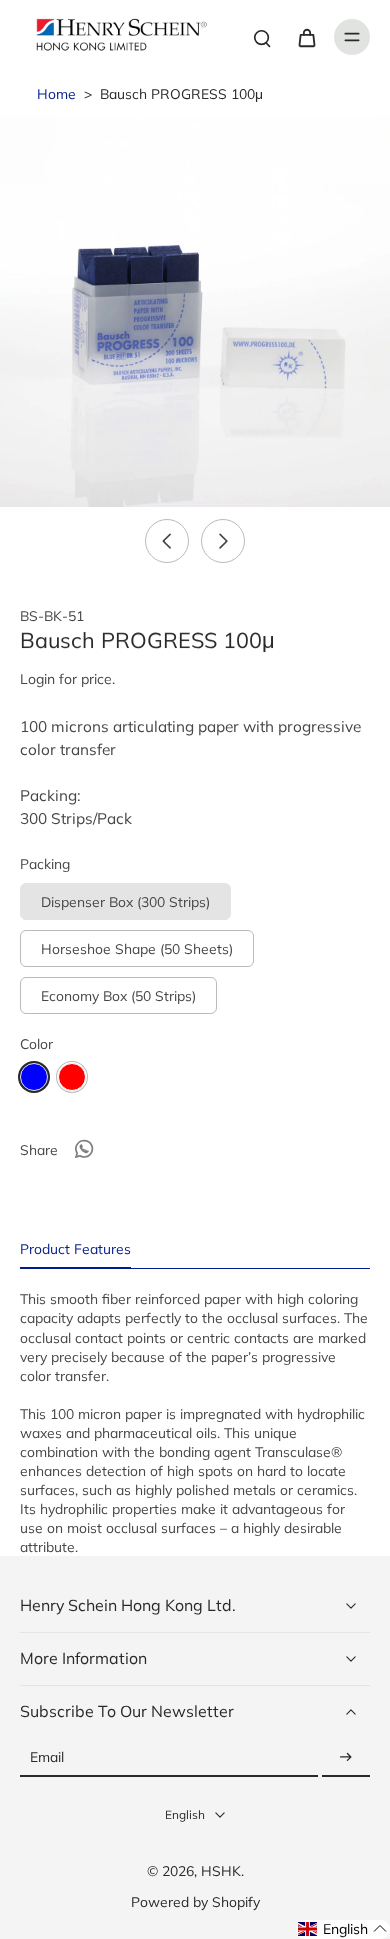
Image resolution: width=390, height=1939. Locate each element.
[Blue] (34, 1077)
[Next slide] (223, 541)
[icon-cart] (306, 37)
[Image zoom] (195, 312)
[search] (262, 37)
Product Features (75, 1248)
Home (56, 93)
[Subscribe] (346, 1757)
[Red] (72, 1077)
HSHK (221, 1870)
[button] (343, 1929)
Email (47, 1757)
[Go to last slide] (167, 541)
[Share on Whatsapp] (84, 1149)
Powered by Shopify (195, 1901)
